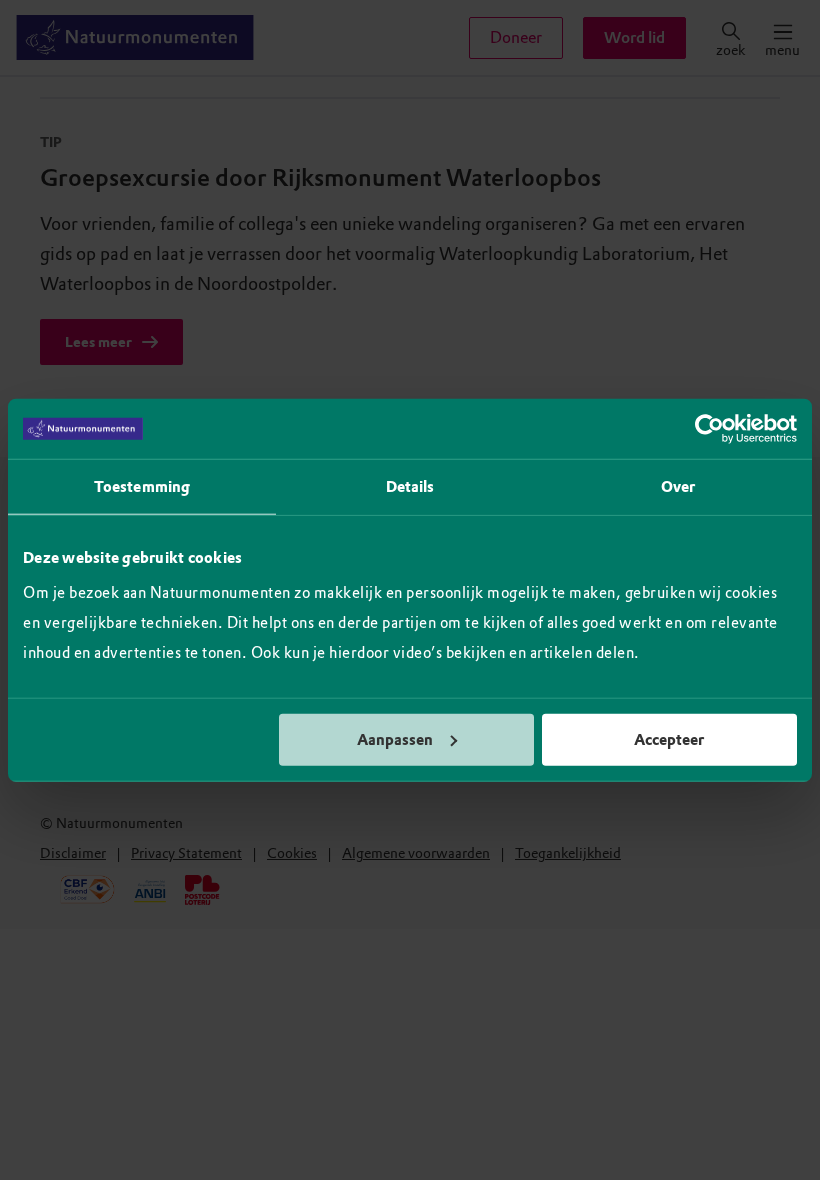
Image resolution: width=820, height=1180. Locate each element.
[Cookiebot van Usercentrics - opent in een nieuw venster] (709, 429)
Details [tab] (410, 487)
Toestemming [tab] (142, 487)
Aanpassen (395, 739)
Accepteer (669, 739)
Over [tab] (678, 487)
